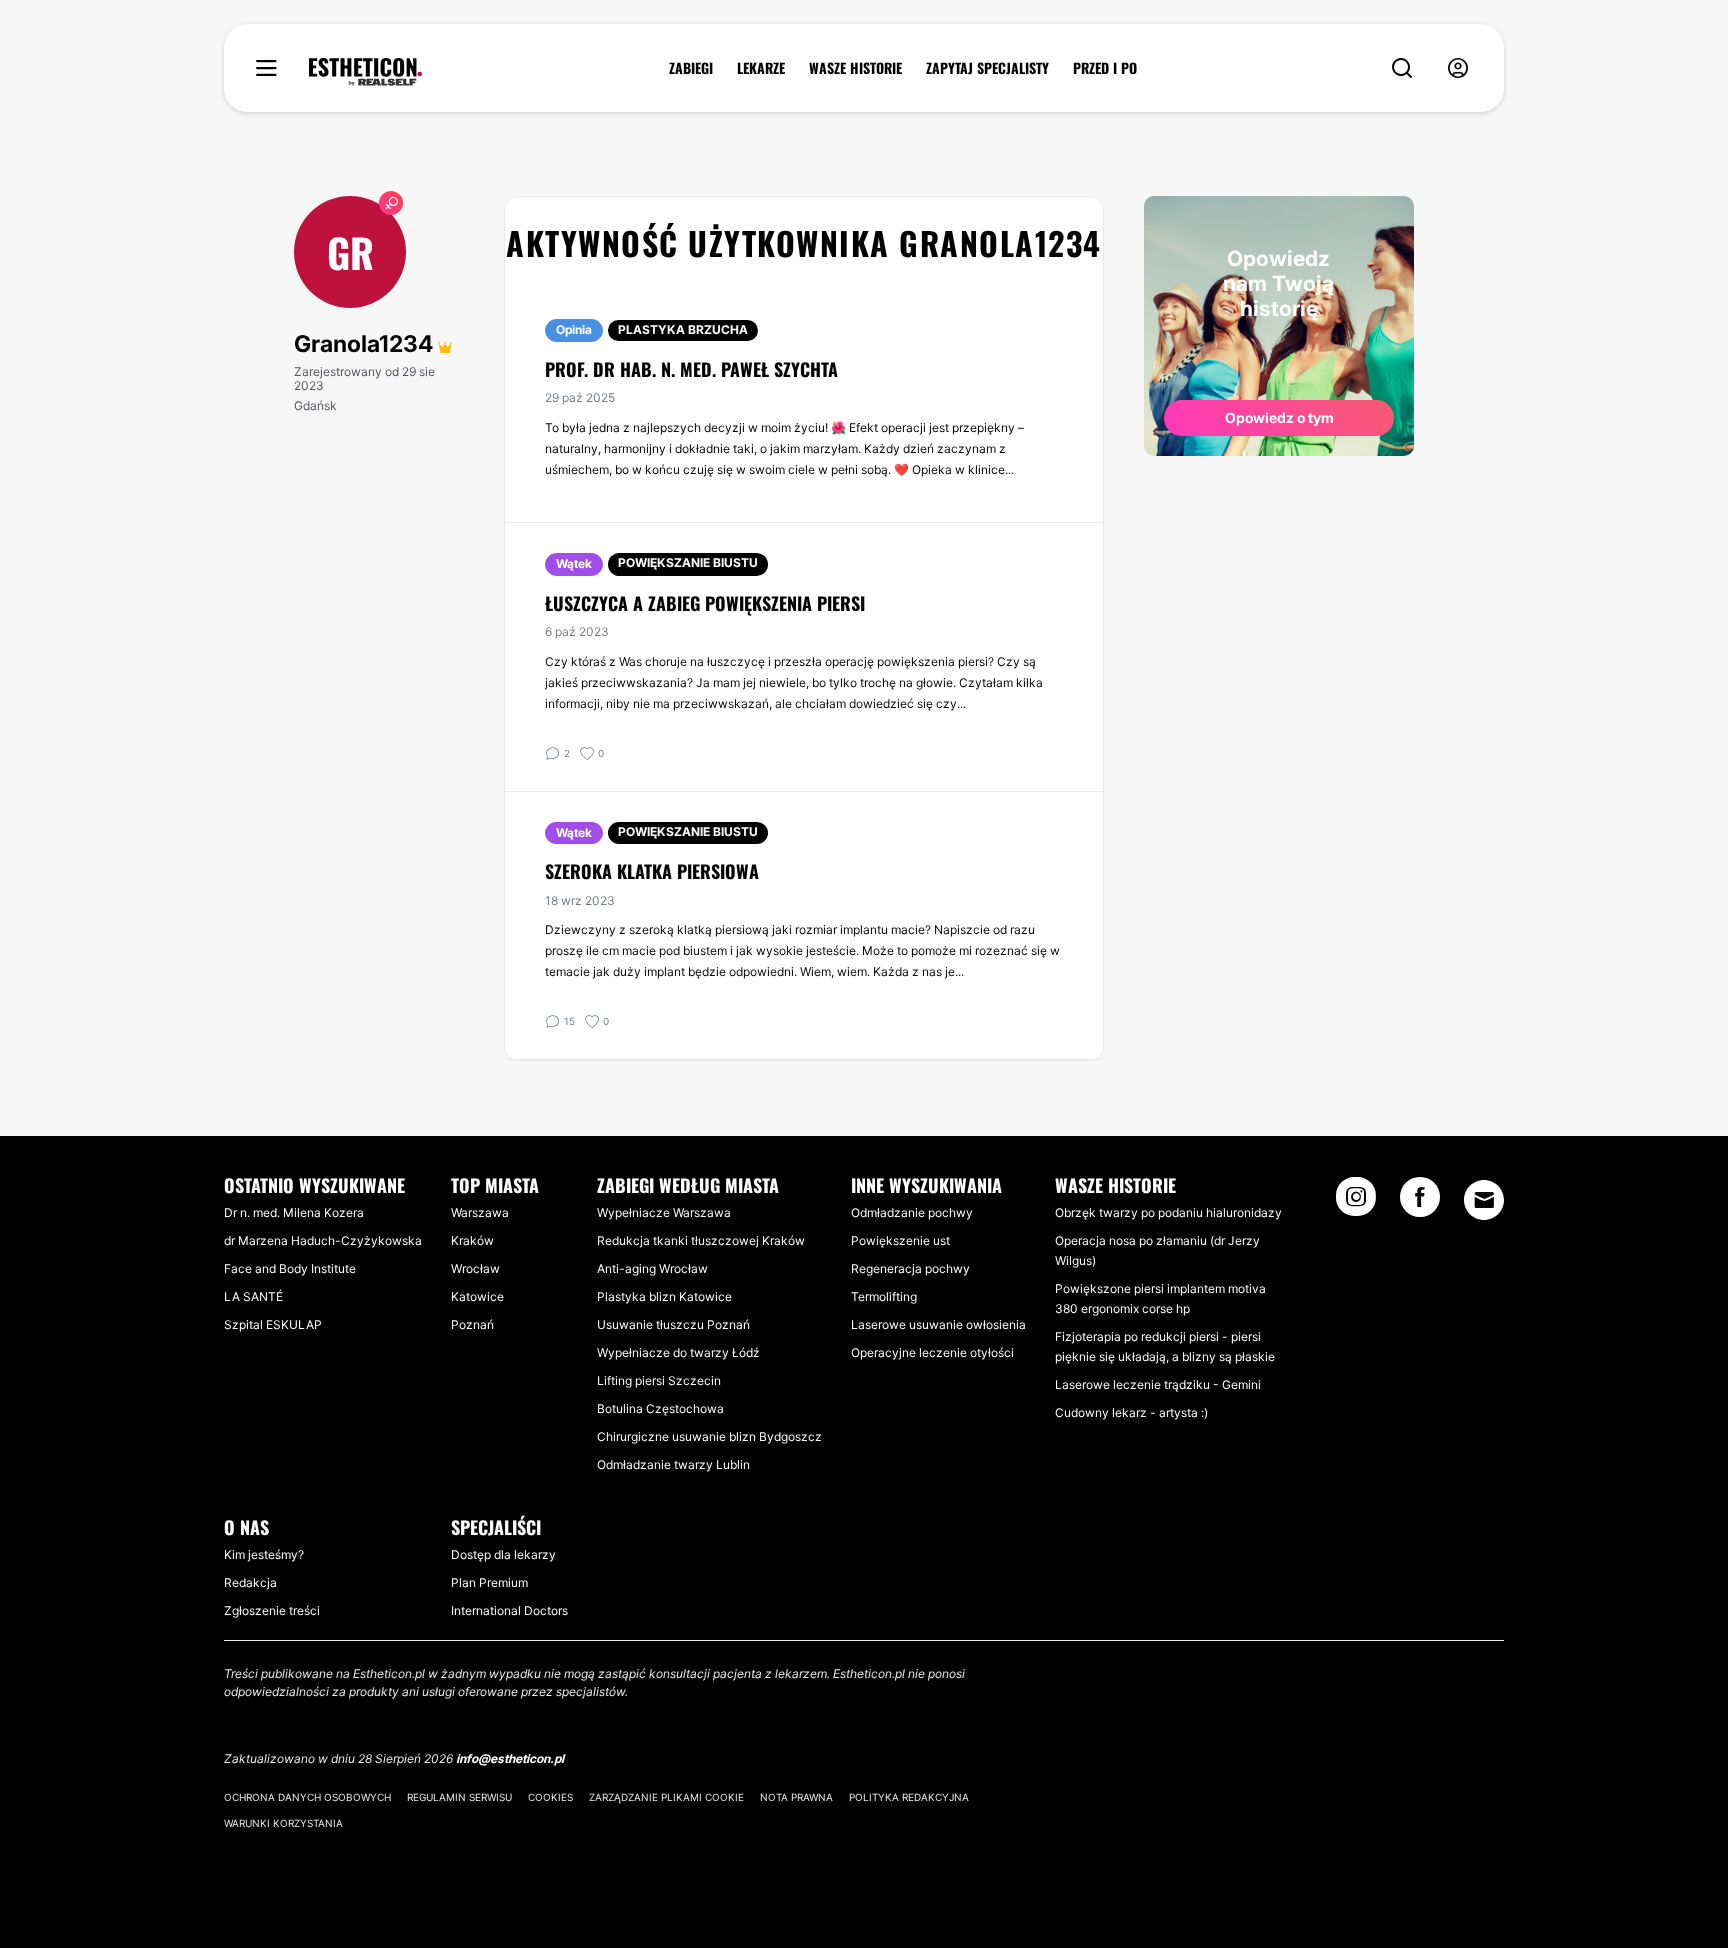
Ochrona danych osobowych (307, 1797)
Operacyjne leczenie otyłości (932, 1352)
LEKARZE (761, 68)
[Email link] (1484, 1200)
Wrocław (475, 1268)
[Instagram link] (1356, 1203)
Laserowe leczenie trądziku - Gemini (1158, 1384)
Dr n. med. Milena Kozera (294, 1212)
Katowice (477, 1296)
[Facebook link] (1420, 1203)
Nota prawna (796, 1797)
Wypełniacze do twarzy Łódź (678, 1352)
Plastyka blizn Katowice (664, 1296)
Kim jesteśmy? (264, 1554)
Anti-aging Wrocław (652, 1268)
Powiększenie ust (900, 1240)
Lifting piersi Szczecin (659, 1380)
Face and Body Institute (290, 1268)
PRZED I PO (1105, 68)
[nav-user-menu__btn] (1458, 68)
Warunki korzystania (283, 1823)
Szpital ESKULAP (273, 1324)
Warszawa (480, 1212)
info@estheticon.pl (510, 1758)
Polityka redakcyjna (909, 1797)
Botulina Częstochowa (660, 1408)
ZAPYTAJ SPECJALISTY (987, 68)
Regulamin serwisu (459, 1797)
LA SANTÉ (253, 1296)
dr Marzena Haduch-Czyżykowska (323, 1240)
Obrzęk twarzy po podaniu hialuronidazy (1168, 1212)
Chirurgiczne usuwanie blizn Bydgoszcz (709, 1436)
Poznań (472, 1324)
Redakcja (250, 1582)
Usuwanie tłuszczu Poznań (673, 1324)
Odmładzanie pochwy (912, 1212)
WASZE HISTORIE (855, 68)
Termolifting (884, 1296)
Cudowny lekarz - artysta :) (1131, 1412)
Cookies (550, 1797)
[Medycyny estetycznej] (365, 72)
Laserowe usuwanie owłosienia (938, 1324)
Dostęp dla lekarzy (503, 1554)
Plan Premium (489, 1582)
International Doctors (509, 1610)
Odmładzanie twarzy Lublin (673, 1464)
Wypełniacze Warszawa (664, 1212)
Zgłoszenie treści (272, 1610)
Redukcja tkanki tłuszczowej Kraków (701, 1240)
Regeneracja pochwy (910, 1268)
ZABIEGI (691, 68)
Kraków (472, 1240)
